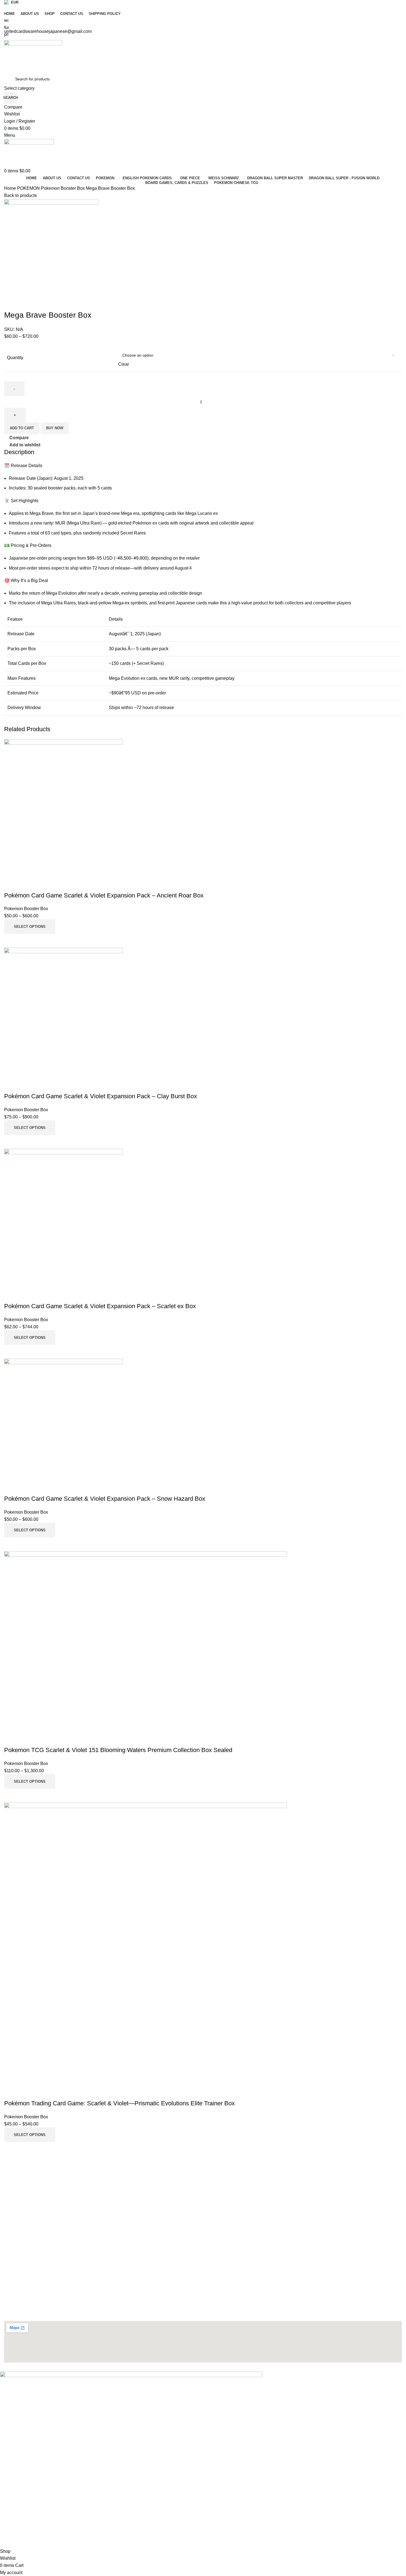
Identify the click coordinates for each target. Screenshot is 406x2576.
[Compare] (11, 2149)
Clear (124, 364)
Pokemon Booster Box (63, 188)
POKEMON (29, 188)
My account (14, 2224)
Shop (9, 2214)
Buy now (55, 428)
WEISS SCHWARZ (20, 2266)
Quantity (15, 358)
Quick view (26, 2149)
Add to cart (22, 428)
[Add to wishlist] (11, 2092)
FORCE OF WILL (19, 2275)
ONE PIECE (15, 2256)
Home (11, 188)
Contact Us (14, 2205)
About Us (12, 2195)
